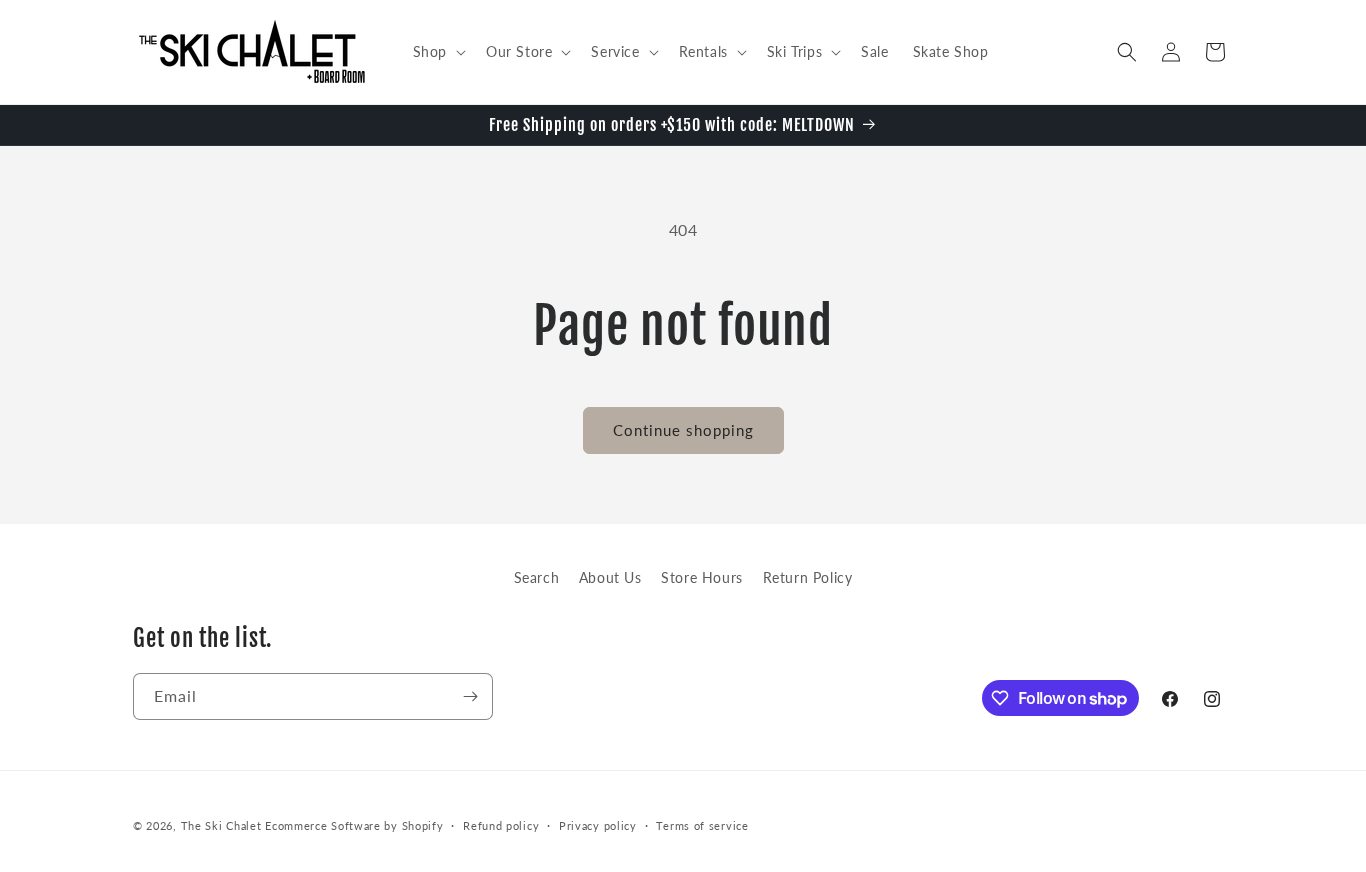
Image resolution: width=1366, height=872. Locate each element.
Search (537, 577)
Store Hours (702, 577)
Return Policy (808, 577)
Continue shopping (683, 430)
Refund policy (501, 825)
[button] (437, 52)
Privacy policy (598, 825)
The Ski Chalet (221, 825)
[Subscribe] (470, 696)
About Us (610, 577)
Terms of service (702, 825)
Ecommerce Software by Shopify (354, 825)
